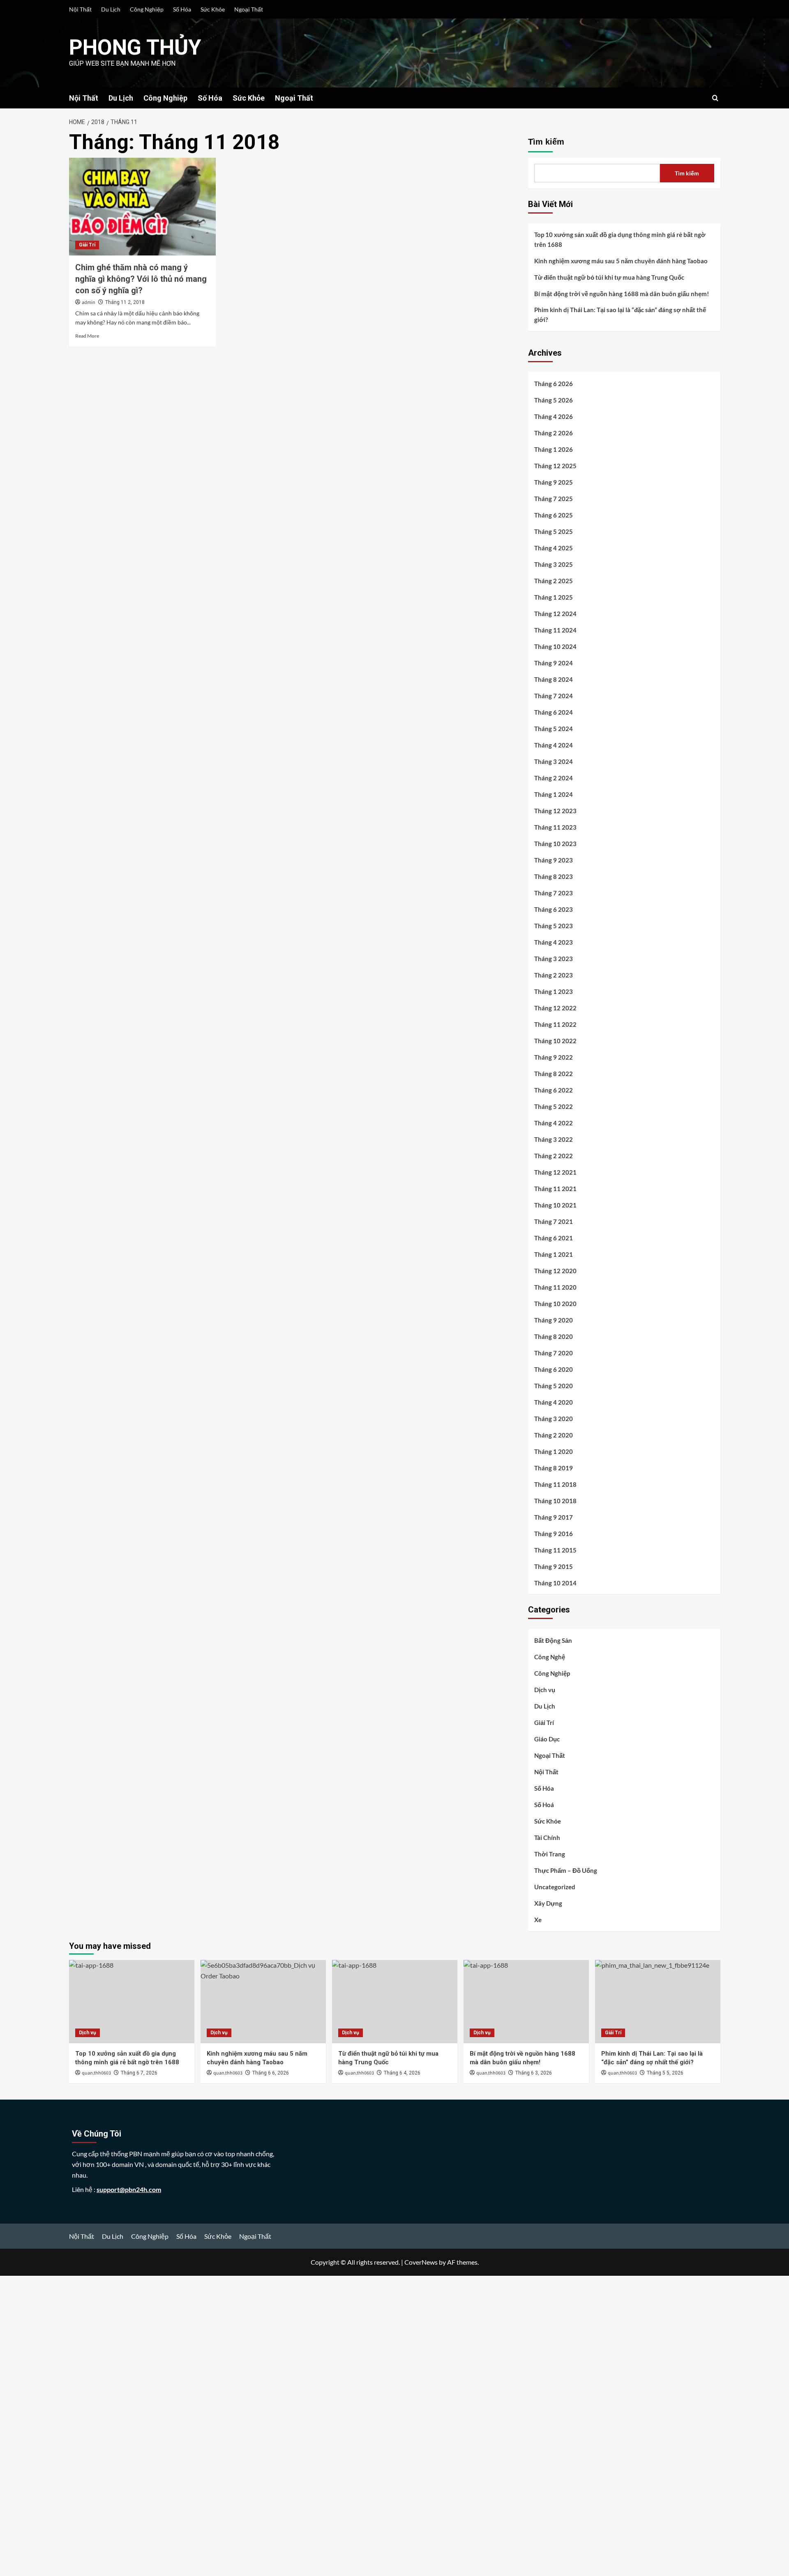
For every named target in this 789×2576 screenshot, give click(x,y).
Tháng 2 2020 (554, 1435)
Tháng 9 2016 (554, 1534)
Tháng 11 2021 (555, 1189)
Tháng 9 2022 (554, 1057)
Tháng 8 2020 (554, 1336)
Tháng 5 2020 (554, 1386)
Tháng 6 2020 (554, 1369)
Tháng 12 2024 (555, 614)
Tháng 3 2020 (554, 1419)
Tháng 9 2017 (554, 1517)
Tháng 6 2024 (554, 712)
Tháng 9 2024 (554, 663)
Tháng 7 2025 (554, 499)
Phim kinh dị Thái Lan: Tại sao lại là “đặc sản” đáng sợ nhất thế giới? (620, 315)
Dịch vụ (545, 1690)
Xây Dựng (548, 1903)
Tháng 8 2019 (554, 1468)
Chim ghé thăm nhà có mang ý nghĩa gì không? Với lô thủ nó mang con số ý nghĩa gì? (141, 279)
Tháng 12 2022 (555, 1008)
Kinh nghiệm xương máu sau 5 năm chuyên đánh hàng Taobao (621, 261)
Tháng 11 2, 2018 (125, 302)
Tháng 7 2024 (554, 696)
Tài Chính (547, 1838)
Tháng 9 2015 (554, 1566)
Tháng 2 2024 (554, 778)
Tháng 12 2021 (555, 1172)
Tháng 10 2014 (555, 1583)
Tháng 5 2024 (554, 729)
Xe (538, 1920)
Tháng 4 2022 (554, 1123)
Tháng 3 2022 (554, 1139)
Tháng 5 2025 (554, 531)
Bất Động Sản (553, 1640)
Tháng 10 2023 (555, 844)
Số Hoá (544, 1805)
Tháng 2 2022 (554, 1156)
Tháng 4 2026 (554, 416)
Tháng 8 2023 (554, 876)
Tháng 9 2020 (554, 1320)
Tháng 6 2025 (554, 515)
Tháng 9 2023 (554, 860)
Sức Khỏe (213, 9)
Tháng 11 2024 (555, 630)
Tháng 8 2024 (554, 679)
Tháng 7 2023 (554, 893)
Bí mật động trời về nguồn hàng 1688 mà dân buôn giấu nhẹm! (622, 294)
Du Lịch (111, 9)
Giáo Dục (547, 1739)
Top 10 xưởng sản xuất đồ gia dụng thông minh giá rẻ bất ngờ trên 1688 (620, 239)
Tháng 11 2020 (555, 1287)
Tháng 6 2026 (554, 384)
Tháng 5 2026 (554, 400)
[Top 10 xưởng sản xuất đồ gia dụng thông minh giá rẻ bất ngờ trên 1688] (132, 2002)
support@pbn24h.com (129, 2189)
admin (89, 302)
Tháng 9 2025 (554, 482)
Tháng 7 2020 (554, 1353)
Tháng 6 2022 (554, 1090)
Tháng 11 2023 (555, 827)
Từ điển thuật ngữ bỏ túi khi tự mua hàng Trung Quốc (609, 277)
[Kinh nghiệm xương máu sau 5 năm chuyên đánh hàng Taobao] (263, 2002)
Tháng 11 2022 (555, 1024)
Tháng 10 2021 (555, 1205)
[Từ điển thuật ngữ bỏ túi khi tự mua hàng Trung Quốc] (395, 2002)
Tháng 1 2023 (554, 991)
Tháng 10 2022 (555, 1041)
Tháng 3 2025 (554, 564)
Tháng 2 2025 (554, 581)
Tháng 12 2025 (555, 466)
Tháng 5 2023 (554, 926)
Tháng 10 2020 (555, 1304)
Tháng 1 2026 (554, 449)
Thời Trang (550, 1854)
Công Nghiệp (147, 9)
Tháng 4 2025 (554, 548)
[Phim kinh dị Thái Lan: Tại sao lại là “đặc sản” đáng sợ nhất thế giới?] (658, 2002)
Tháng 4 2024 (554, 745)
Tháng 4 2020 (554, 1402)
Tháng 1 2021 (554, 1254)
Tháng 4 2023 (554, 942)
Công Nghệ (550, 1657)
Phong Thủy (135, 47)
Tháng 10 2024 (555, 646)
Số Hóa (182, 9)
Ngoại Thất (249, 9)
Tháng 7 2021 (554, 1221)
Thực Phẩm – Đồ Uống (566, 1870)
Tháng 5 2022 (554, 1106)
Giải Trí (87, 245)
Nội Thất (80, 9)
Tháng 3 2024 (554, 761)
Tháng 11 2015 (555, 1550)
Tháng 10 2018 (555, 1501)
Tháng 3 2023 (554, 959)
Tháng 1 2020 (554, 1451)
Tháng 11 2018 (555, 1484)
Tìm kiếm (546, 142)
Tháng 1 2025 (554, 597)
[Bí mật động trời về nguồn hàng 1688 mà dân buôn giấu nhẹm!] (526, 2002)
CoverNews (421, 2262)
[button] (715, 98)
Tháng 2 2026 (554, 433)
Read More (87, 336)
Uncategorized (555, 1887)
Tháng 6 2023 (554, 909)
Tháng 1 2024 (554, 794)
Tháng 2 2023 (554, 975)
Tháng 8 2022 (554, 1074)
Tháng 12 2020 (555, 1271)
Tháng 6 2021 (554, 1238)
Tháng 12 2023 (555, 811)
